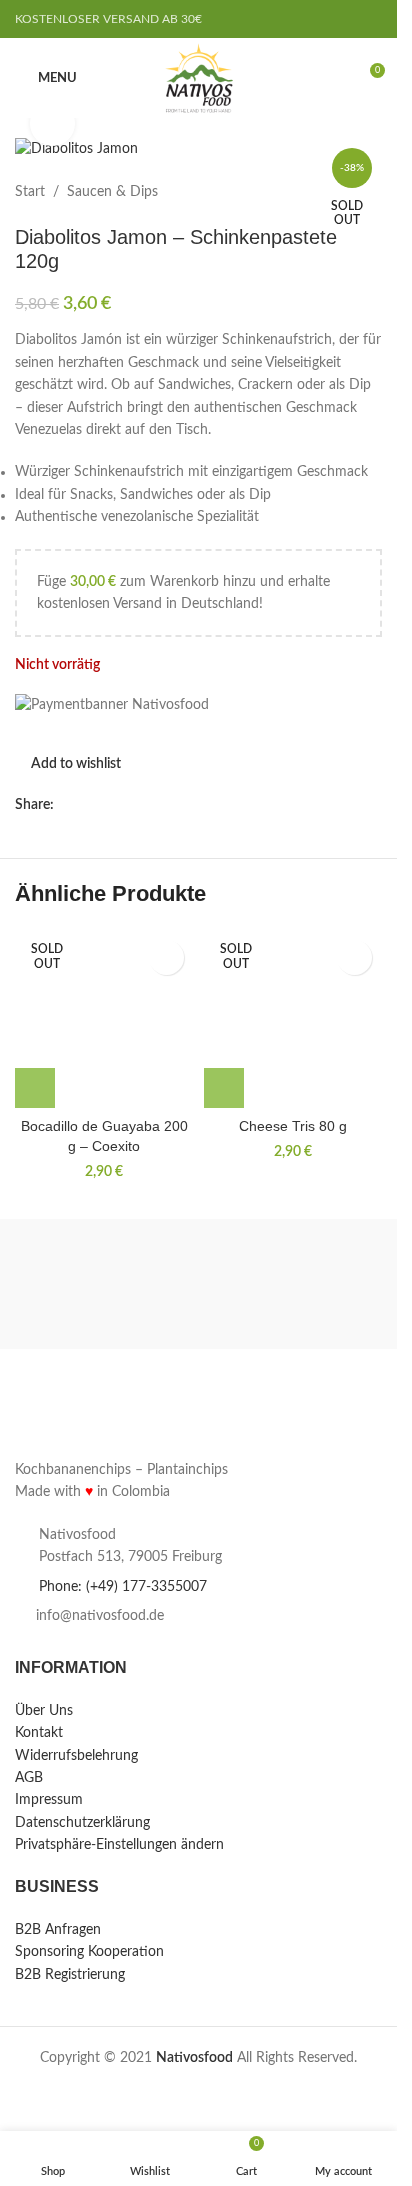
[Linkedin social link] (114, 805)
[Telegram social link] (138, 805)
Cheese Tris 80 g (293, 1126)
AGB (29, 1778)
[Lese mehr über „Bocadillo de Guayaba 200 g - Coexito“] (35, 1088)
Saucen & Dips (112, 192)
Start (30, 192)
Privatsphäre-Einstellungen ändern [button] (119, 1846)
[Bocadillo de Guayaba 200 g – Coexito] (104, 1019)
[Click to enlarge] (52, 123)
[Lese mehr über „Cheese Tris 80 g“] (224, 1088)
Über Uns (44, 1711)
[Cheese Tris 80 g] (293, 1019)
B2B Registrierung (70, 1975)
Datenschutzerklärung (82, 1823)
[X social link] (90, 805)
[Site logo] (199, 78)
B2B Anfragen (58, 1930)
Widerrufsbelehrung (76, 1756)
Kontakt (39, 1734)
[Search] (332, 78)
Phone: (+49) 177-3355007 (123, 1587)
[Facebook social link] (66, 805)
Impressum (49, 1801)
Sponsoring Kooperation (89, 1953)
